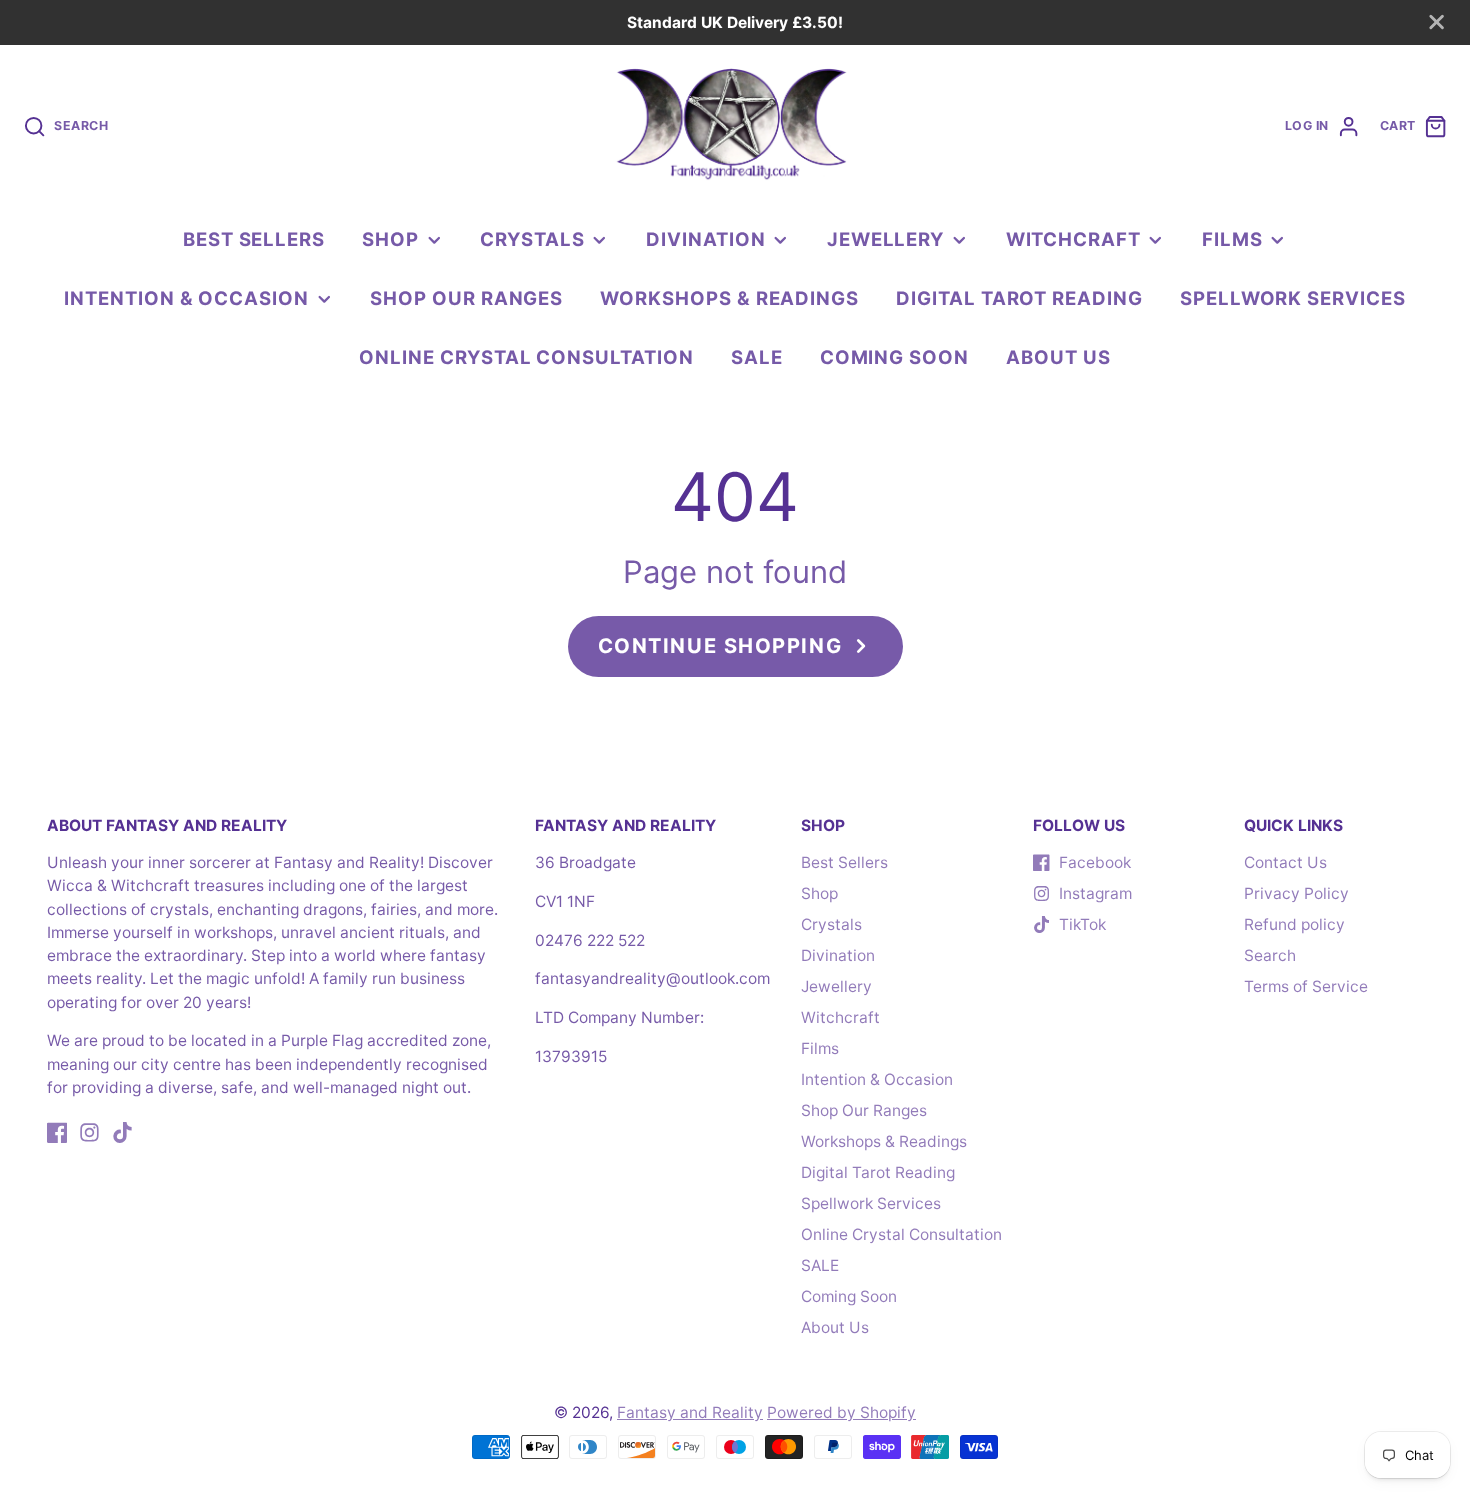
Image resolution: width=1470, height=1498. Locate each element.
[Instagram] (89, 1132)
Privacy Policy (1296, 893)
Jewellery (885, 239)
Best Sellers (254, 239)
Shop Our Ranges (466, 298)
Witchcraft (1073, 239)
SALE (757, 357)
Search (1270, 955)
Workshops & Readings (729, 298)
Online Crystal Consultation (526, 357)
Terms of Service (1306, 986)
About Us (1058, 357)
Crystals (532, 239)
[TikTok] (122, 1132)
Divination (705, 239)
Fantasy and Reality (690, 1412)
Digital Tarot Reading (1019, 298)
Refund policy (1294, 924)
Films (1232, 239)
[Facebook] (57, 1132)
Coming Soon (894, 357)
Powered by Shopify (841, 1412)
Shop (390, 239)
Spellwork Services (1293, 298)
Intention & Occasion (186, 298)
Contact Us (1285, 862)
